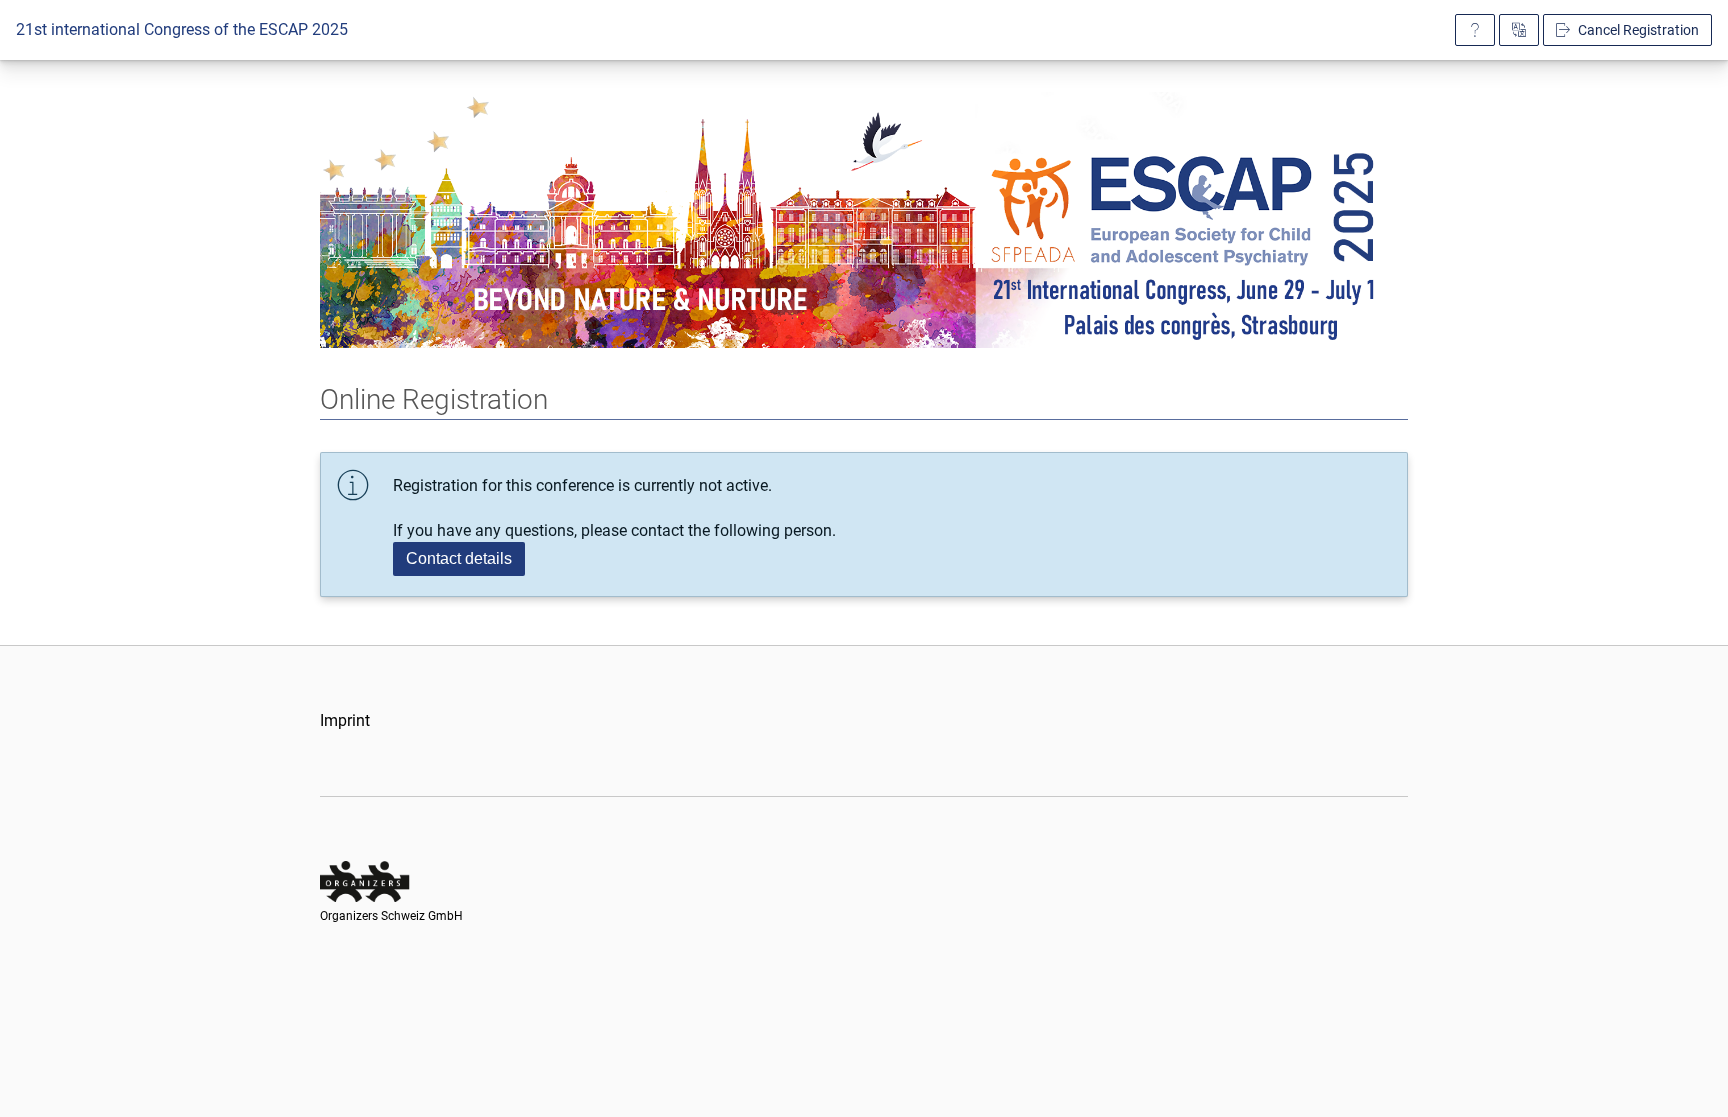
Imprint (345, 720)
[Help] (1475, 30)
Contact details (459, 558)
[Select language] (1519, 30)
